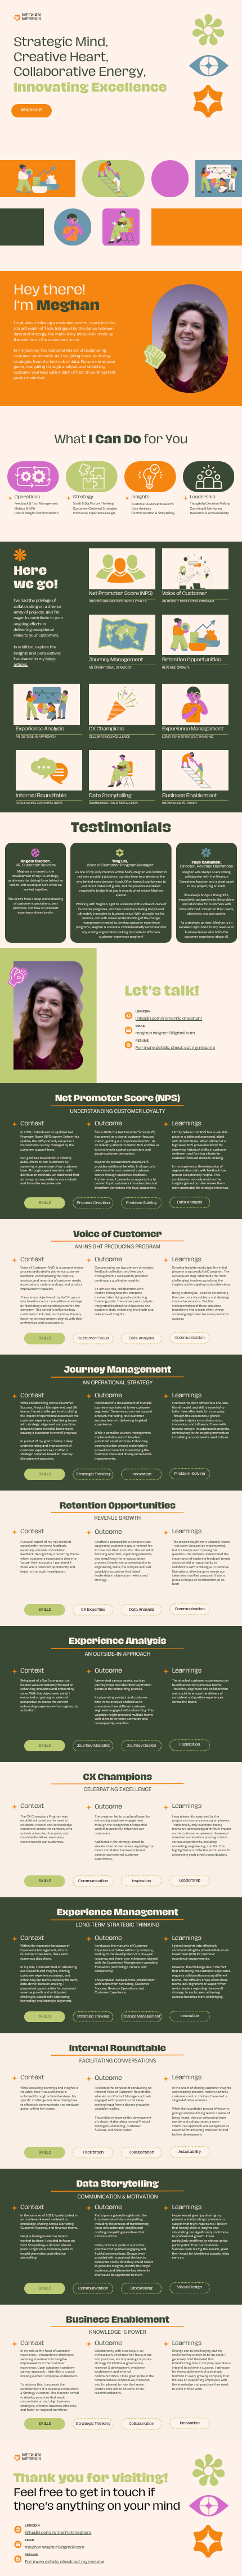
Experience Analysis (40, 729)
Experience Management (193, 729)
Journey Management (116, 660)
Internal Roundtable (41, 796)
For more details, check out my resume (175, 1048)
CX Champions (107, 729)
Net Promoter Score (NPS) (121, 594)
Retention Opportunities (192, 660)
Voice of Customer (185, 594)
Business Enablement (190, 796)
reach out (32, 110)
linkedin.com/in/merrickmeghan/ (169, 1018)
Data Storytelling (110, 796)
